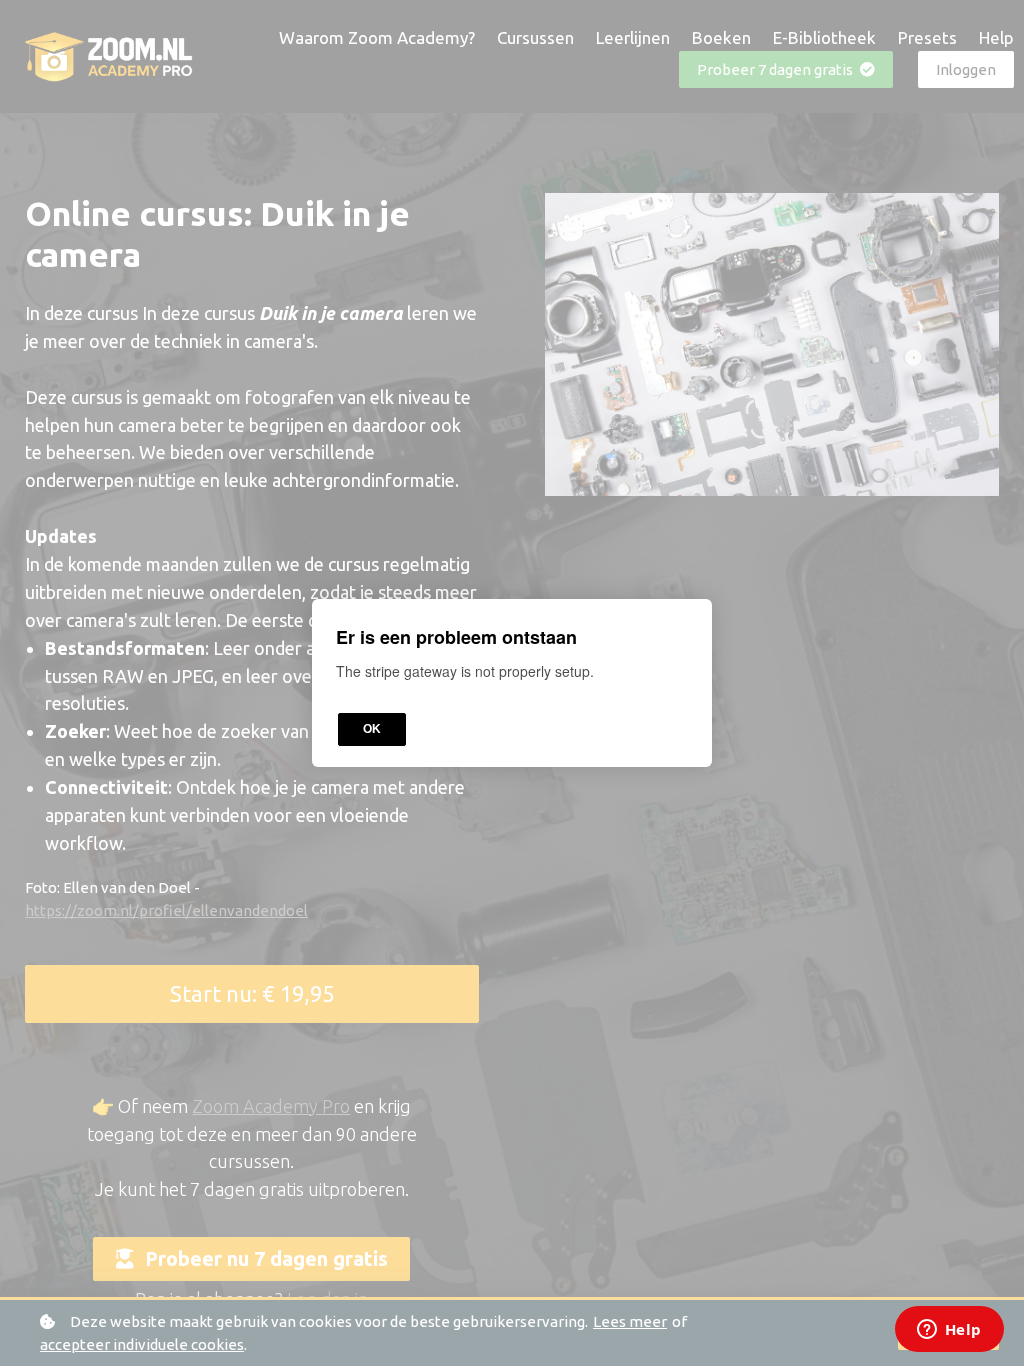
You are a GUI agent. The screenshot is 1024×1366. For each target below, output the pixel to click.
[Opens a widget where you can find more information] (949, 1331)
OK (372, 729)
